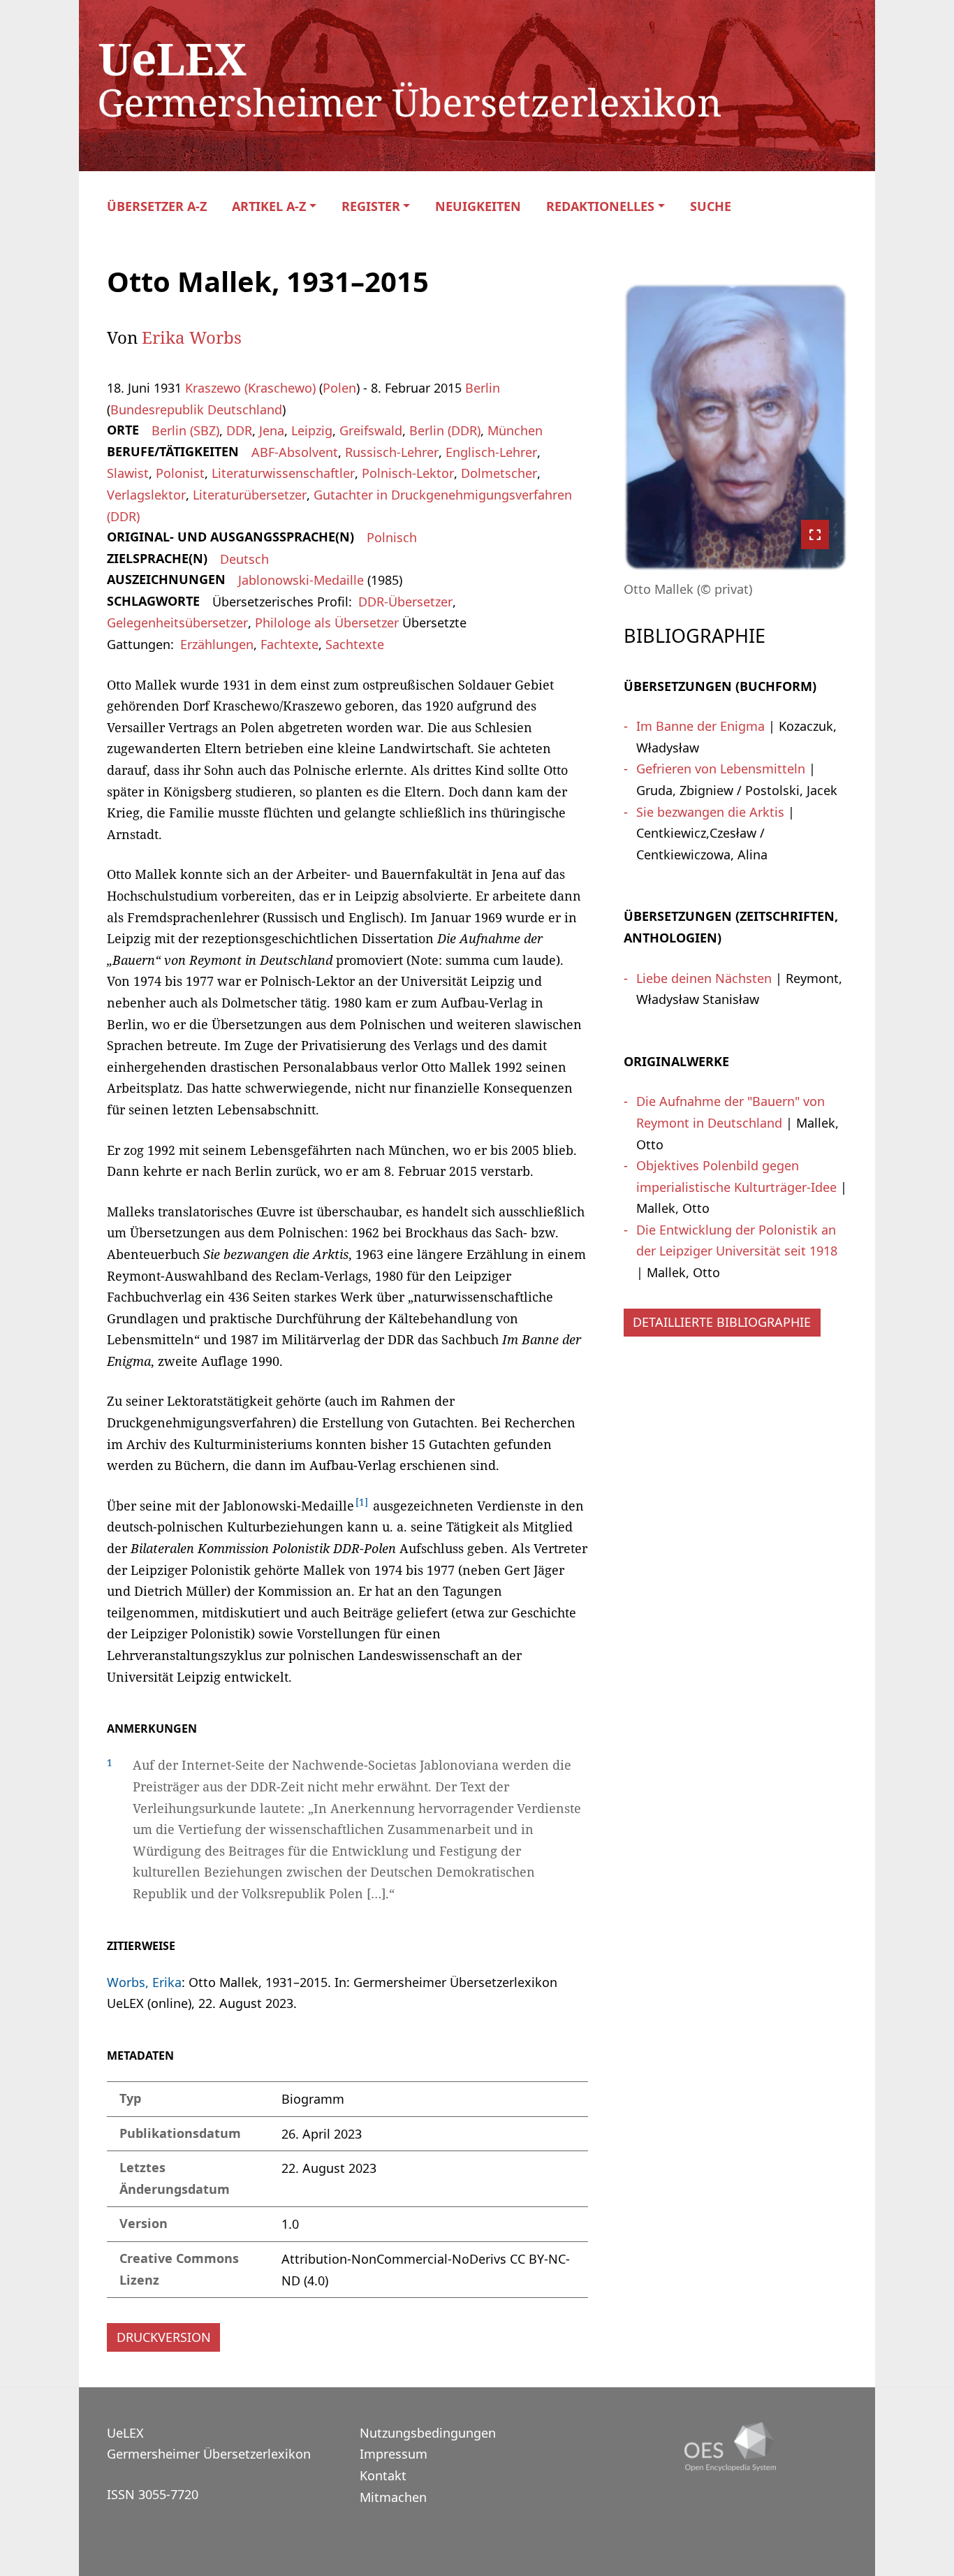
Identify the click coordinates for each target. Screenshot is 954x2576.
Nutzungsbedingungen (428, 2433)
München (515, 430)
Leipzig (312, 430)
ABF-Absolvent (295, 452)
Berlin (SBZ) (185, 430)
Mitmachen (393, 2497)
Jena (272, 430)
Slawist (128, 473)
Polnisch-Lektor (408, 473)
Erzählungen (217, 644)
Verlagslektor (146, 495)
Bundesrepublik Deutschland (196, 409)
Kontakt (383, 2475)
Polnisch (392, 537)
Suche (711, 206)
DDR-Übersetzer (405, 602)
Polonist (180, 473)
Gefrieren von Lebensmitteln (721, 769)
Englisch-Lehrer (491, 452)
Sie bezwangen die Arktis (710, 812)
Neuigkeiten (478, 206)
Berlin (483, 388)
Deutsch (244, 559)
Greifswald (371, 430)
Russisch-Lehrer (392, 452)
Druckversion (164, 2337)
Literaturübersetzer (250, 495)
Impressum (394, 2454)
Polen (339, 388)
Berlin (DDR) (445, 430)
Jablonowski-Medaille (301, 580)
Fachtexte (289, 644)
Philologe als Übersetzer (327, 623)
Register (371, 206)
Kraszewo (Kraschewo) (250, 388)
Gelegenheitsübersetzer (177, 623)
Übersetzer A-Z (157, 206)
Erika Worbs (192, 337)
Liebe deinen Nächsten (704, 978)
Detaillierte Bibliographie (722, 1322)
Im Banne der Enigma (700, 726)
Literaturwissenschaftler (283, 473)
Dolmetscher (499, 473)
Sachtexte (355, 644)
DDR (239, 430)
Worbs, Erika (144, 1982)
